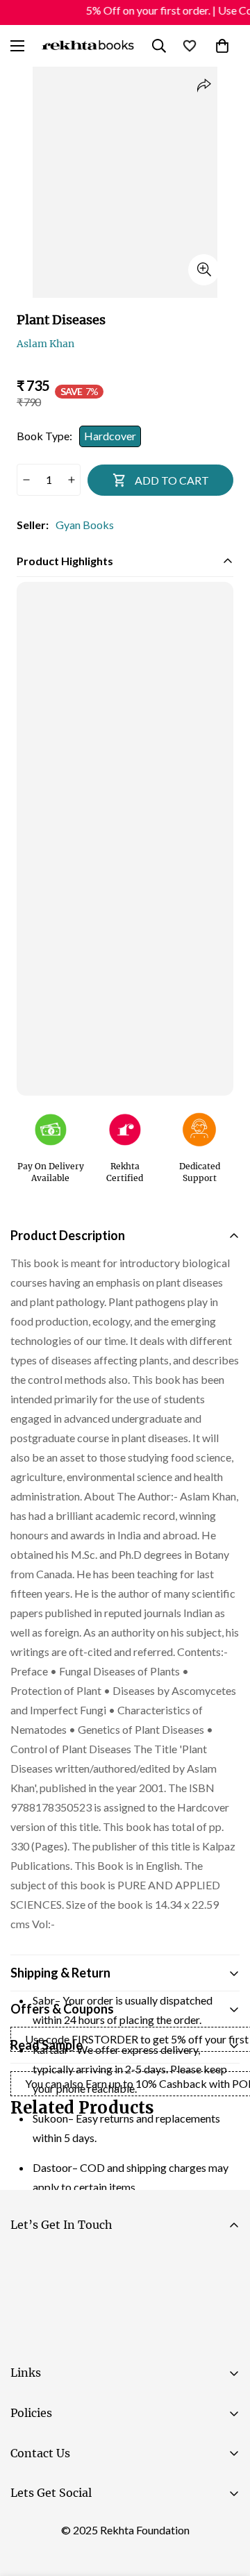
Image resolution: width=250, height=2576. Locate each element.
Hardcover (110, 436)
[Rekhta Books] (88, 45)
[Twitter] (110, 2528)
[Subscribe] (223, 2300)
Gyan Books (85, 525)
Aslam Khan (45, 344)
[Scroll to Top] (225, 2502)
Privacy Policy (142, 2339)
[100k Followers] (69, 2528)
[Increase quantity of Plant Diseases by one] (71, 480)
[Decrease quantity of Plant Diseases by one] (26, 480)
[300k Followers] (27, 2528)
